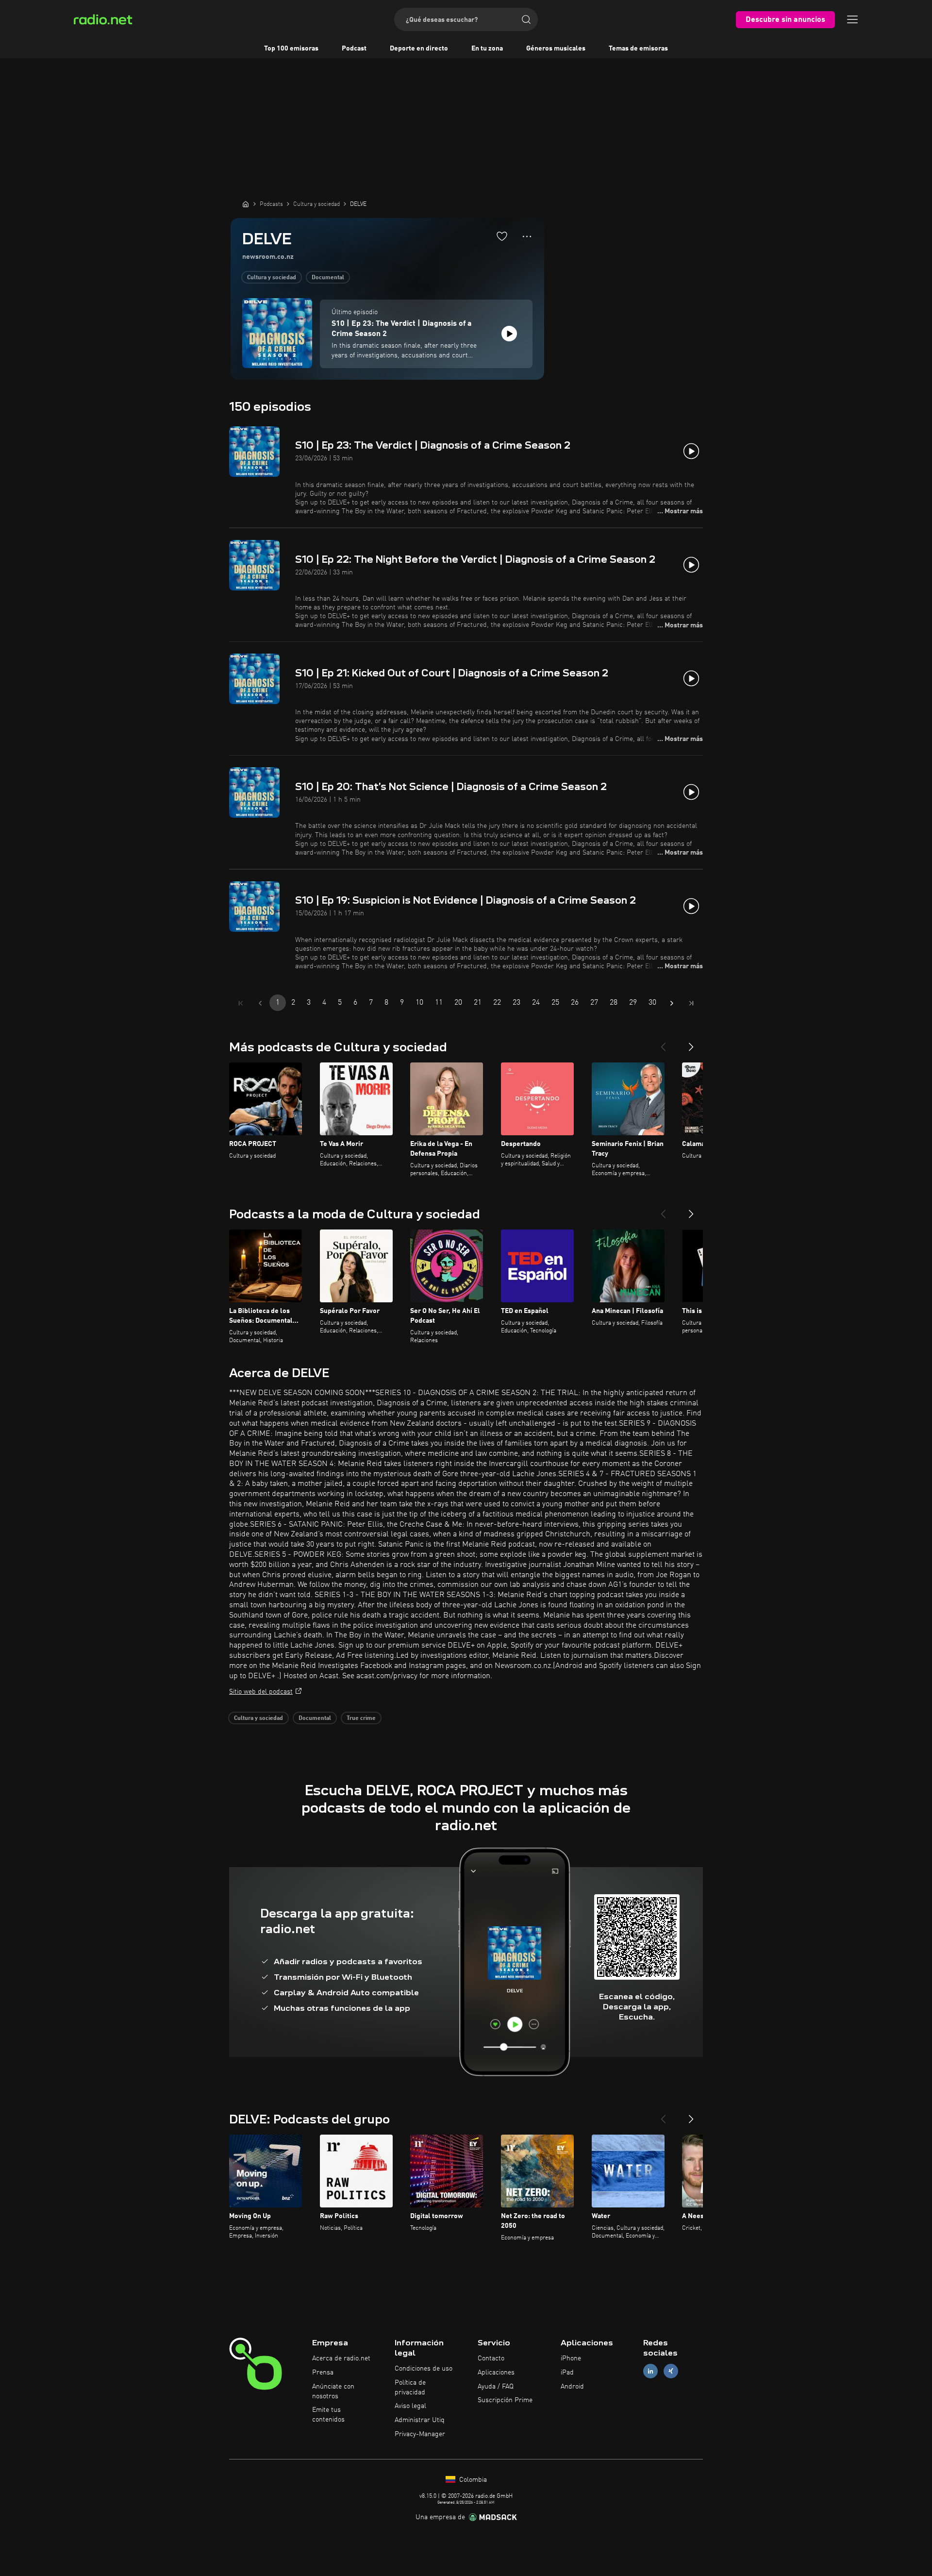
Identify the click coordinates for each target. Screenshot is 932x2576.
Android (572, 2387)
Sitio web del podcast (261, 1692)
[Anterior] (663, 1043)
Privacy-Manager (420, 2434)
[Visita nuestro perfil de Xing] (671, 2371)
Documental (328, 278)
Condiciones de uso (424, 2369)
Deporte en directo (419, 49)
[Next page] (672, 1003)
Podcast (354, 49)
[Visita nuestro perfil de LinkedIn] (650, 2371)
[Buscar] (526, 19)
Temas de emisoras (638, 49)
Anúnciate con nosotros (333, 2391)
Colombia (472, 2480)
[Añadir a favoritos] (502, 236)
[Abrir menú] (852, 19)
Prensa (323, 2373)
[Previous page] (260, 1003)
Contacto (491, 2358)
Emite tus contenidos (328, 2415)
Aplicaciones (496, 2373)
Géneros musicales (556, 49)
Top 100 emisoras (291, 49)
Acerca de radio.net (341, 2358)
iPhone (571, 2358)
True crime (361, 1718)
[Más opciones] (527, 236)
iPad (567, 2373)
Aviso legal (410, 2406)
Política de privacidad (410, 2388)
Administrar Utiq (420, 2420)
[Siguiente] (691, 1043)
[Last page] (691, 1003)
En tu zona (487, 49)
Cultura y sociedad (272, 278)
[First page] (241, 1003)
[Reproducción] (509, 334)
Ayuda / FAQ (496, 2387)
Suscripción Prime (505, 2400)
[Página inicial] (246, 204)
